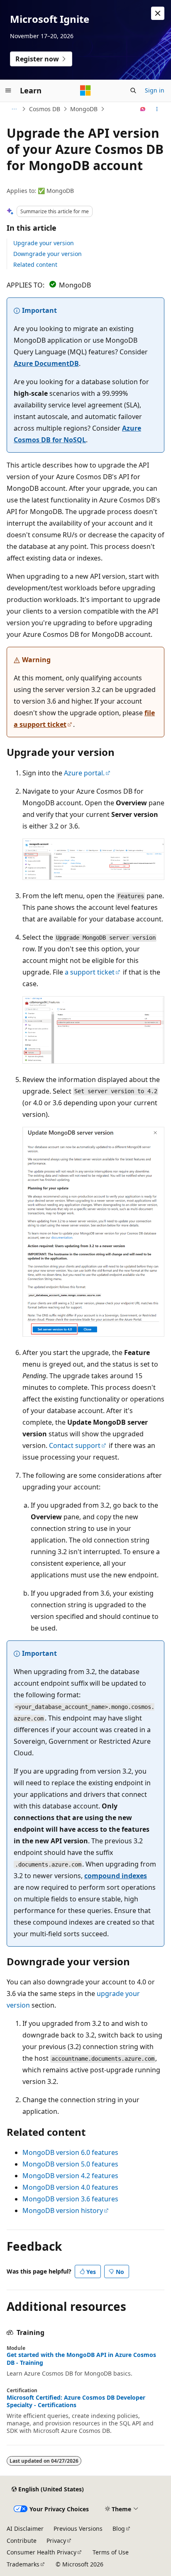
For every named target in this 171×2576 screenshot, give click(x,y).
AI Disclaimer (25, 2528)
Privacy (56, 2541)
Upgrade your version (44, 243)
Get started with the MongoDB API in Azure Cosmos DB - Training (81, 2359)
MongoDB (84, 109)
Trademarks (23, 2564)
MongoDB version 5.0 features (70, 2164)
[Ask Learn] (143, 109)
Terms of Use (111, 2552)
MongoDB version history (63, 2210)
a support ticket (90, 972)
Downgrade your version (48, 254)
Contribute (22, 2541)
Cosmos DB (45, 109)
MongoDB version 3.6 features (70, 2199)
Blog (119, 2528)
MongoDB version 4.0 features (70, 2187)
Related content (35, 264)
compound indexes (116, 1876)
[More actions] (157, 109)
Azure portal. (84, 773)
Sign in (155, 90)
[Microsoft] (85, 90)
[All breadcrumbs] (14, 109)
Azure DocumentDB (46, 363)
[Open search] (133, 90)
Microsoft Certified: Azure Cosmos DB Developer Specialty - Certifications (76, 2401)
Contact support (75, 1445)
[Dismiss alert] (158, 13)
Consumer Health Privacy (42, 2552)
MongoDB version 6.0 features (70, 2152)
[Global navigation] (8, 90)
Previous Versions (78, 2528)
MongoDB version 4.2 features (70, 2176)
